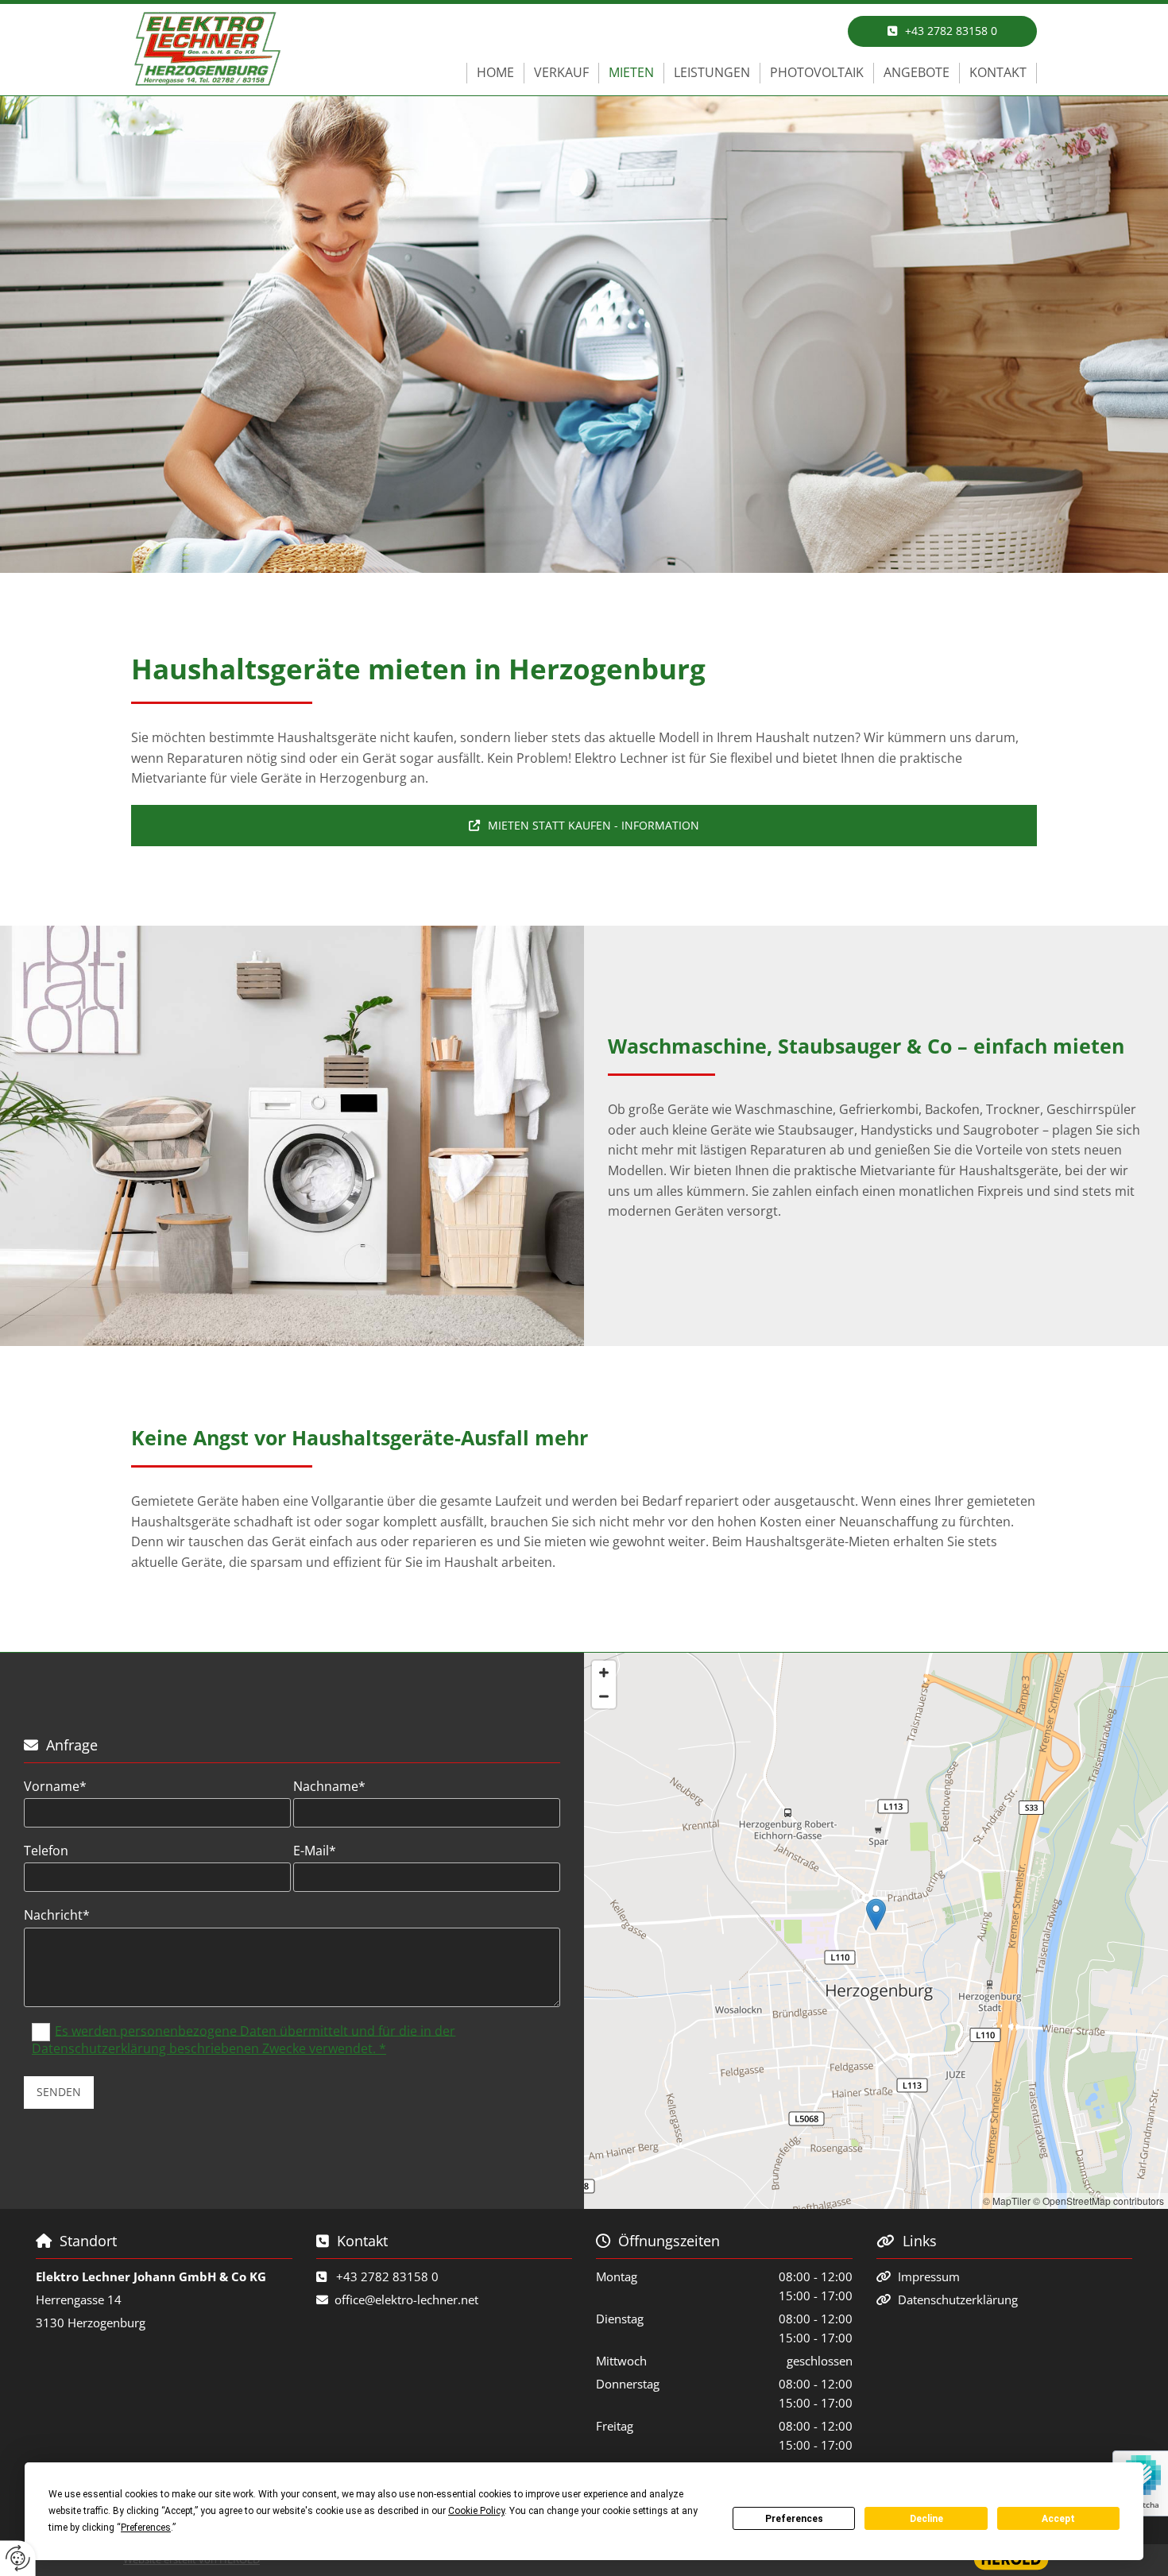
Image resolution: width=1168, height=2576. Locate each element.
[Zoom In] (604, 1673)
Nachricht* (57, 1915)
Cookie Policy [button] (476, 2511)
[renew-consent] (18, 2558)
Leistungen (712, 72)
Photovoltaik (817, 72)
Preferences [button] (146, 2528)
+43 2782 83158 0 (387, 2276)
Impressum (929, 2276)
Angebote (917, 72)
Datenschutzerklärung (958, 2299)
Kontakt (998, 72)
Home (495, 72)
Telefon (46, 1851)
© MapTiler (1007, 2201)
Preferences (794, 2519)
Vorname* (55, 1787)
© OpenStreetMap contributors (1098, 2201)
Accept (1058, 2519)
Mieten (631, 72)
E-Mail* (315, 1851)
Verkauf (561, 72)
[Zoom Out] (604, 1696)
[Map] (876, 1931)
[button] (942, 31)
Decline (926, 2519)
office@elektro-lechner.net (406, 2299)
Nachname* (329, 1787)
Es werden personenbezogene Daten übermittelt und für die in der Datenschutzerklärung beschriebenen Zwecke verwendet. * (244, 2039)
